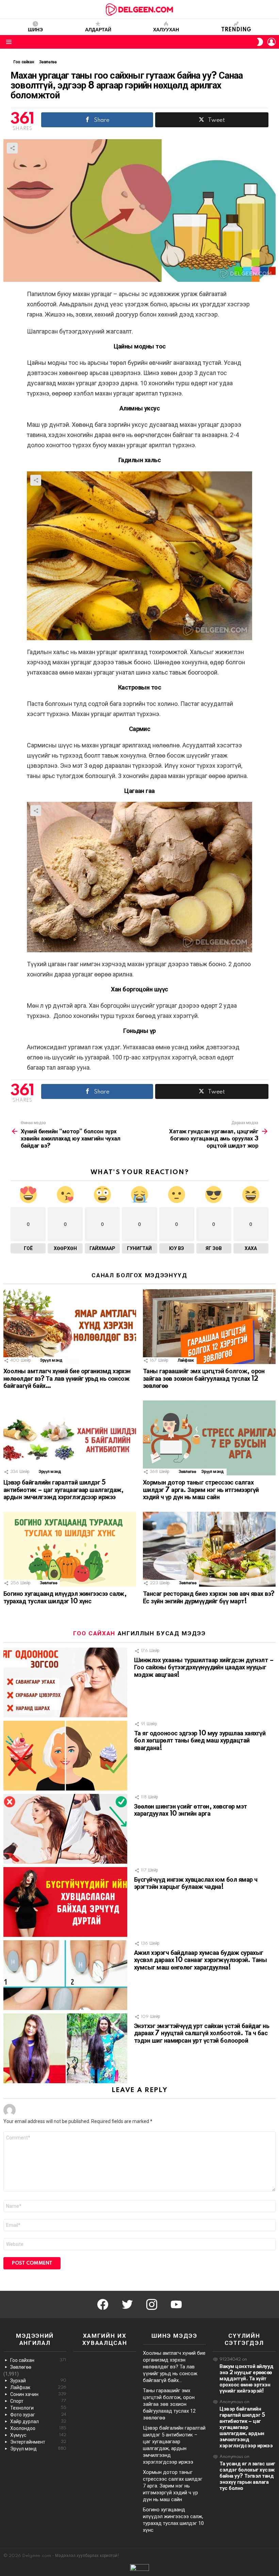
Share (12, 148)
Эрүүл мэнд (51, 1360)
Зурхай (38, 2381)
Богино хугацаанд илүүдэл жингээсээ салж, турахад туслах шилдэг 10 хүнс (65, 1598)
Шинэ (35, 30)
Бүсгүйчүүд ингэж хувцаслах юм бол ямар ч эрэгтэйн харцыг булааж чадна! (196, 1884)
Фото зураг (38, 2415)
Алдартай (98, 30)
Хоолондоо (38, 2428)
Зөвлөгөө (187, 1472)
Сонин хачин (38, 2394)
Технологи (38, 2408)
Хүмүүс (38, 2435)
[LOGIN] (272, 42)
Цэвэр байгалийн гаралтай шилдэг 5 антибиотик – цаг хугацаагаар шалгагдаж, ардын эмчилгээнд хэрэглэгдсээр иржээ (64, 1490)
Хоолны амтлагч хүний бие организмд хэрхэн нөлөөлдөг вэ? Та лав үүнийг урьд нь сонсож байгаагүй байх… (67, 1379)
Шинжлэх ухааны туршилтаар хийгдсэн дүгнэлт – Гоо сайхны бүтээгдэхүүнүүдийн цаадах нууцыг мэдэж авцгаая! (204, 1668)
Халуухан (166, 30)
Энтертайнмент (38, 2442)
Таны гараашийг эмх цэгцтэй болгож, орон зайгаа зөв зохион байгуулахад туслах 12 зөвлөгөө (204, 1379)
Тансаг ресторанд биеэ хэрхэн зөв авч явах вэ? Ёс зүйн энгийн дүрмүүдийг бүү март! (209, 1598)
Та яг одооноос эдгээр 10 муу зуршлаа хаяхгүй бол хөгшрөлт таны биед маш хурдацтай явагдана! (200, 1741)
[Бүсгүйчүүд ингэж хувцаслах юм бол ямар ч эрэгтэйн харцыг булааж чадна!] (65, 1902)
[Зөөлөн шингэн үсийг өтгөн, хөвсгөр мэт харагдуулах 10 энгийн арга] (65, 1829)
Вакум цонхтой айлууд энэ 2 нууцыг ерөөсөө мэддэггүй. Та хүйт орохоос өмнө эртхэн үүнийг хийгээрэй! (247, 2379)
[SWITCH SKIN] (260, 42)
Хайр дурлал (38, 2421)
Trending (236, 30)
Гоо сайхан (94, 1633)
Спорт (38, 2401)
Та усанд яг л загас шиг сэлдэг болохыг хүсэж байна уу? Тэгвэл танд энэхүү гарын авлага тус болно (247, 2476)
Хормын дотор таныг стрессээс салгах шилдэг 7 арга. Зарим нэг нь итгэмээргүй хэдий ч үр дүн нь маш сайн (201, 1490)
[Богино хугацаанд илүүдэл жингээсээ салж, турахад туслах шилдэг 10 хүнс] (70, 1549)
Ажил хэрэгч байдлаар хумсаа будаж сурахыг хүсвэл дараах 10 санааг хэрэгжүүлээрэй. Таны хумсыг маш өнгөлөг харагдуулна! (200, 1961)
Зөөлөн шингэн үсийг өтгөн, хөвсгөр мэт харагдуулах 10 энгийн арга (190, 1811)
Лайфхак (186, 1360)
